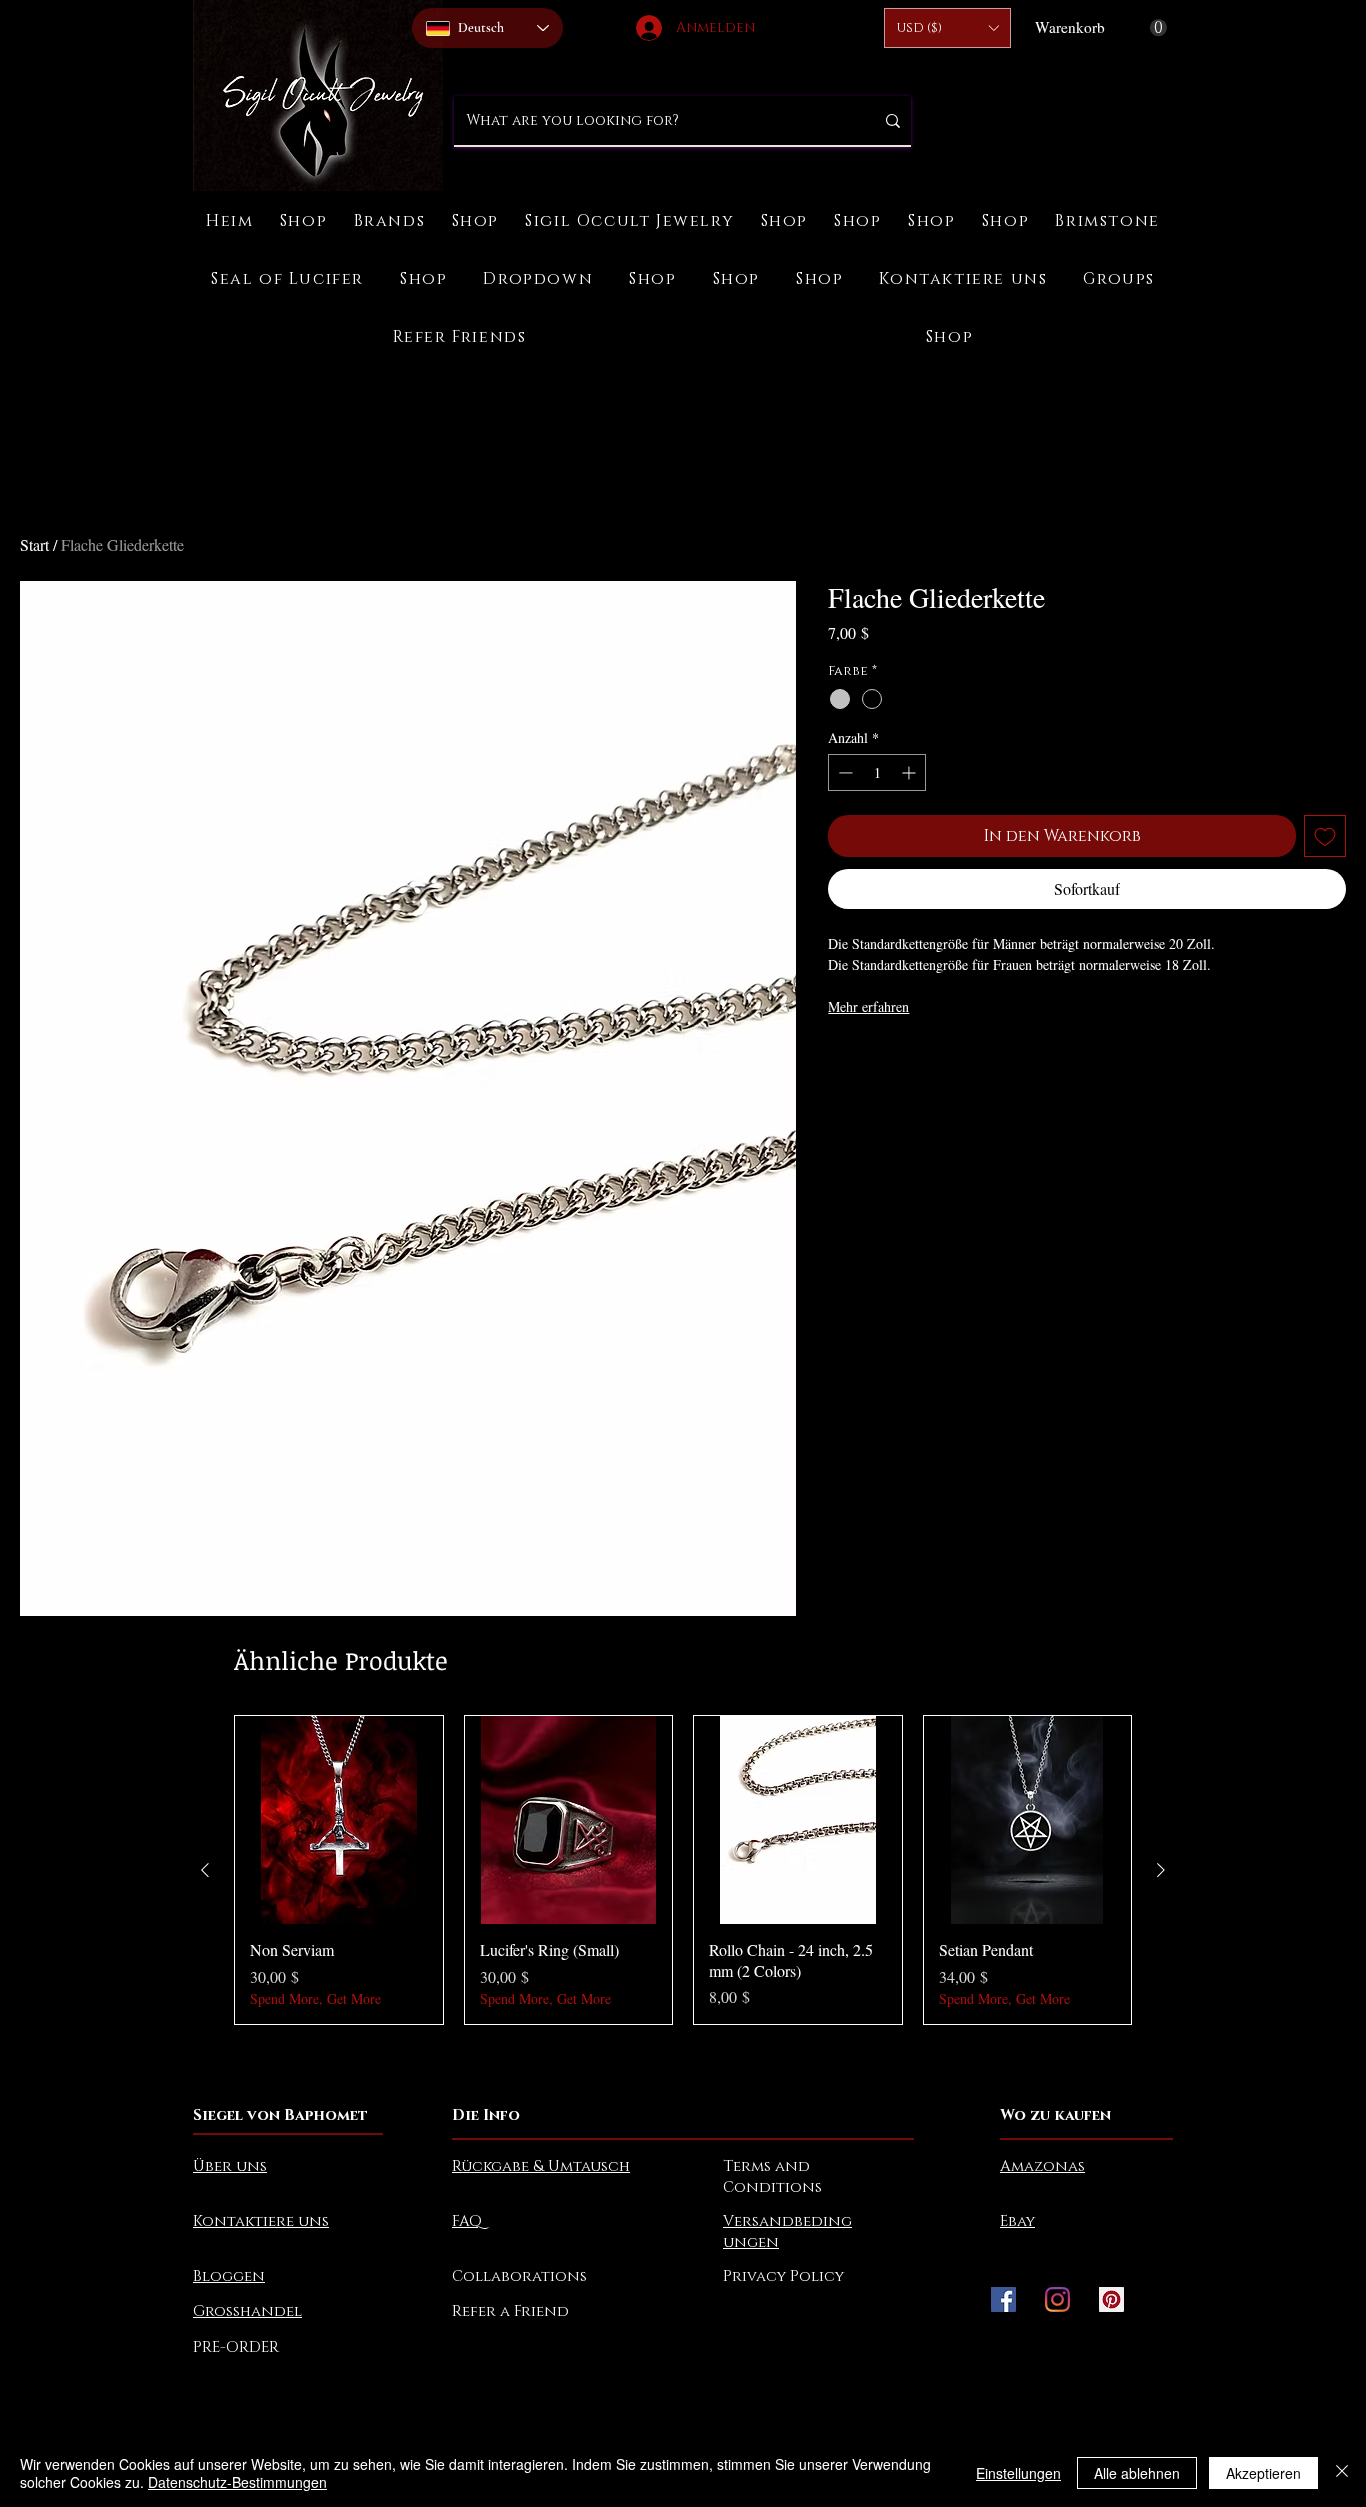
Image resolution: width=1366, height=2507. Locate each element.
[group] (683, 1870)
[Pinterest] (1111, 2299)
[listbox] (947, 28)
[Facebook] (1003, 2299)
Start (34, 544)
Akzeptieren (1263, 2473)
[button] (947, 28)
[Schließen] (1342, 2473)
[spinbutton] (877, 772)
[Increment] (910, 772)
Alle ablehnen (1137, 2473)
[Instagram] (1057, 2299)
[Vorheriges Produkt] (205, 1870)
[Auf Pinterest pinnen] (879, 1062)
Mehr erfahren (868, 1006)
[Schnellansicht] (339, 1820)
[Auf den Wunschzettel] (1325, 836)
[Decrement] (843, 772)
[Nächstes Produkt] (1161, 1870)
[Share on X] (955, 1062)
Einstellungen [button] (1018, 2473)
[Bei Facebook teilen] (841, 1062)
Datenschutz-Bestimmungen (237, 2482)
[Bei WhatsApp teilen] (917, 1062)
